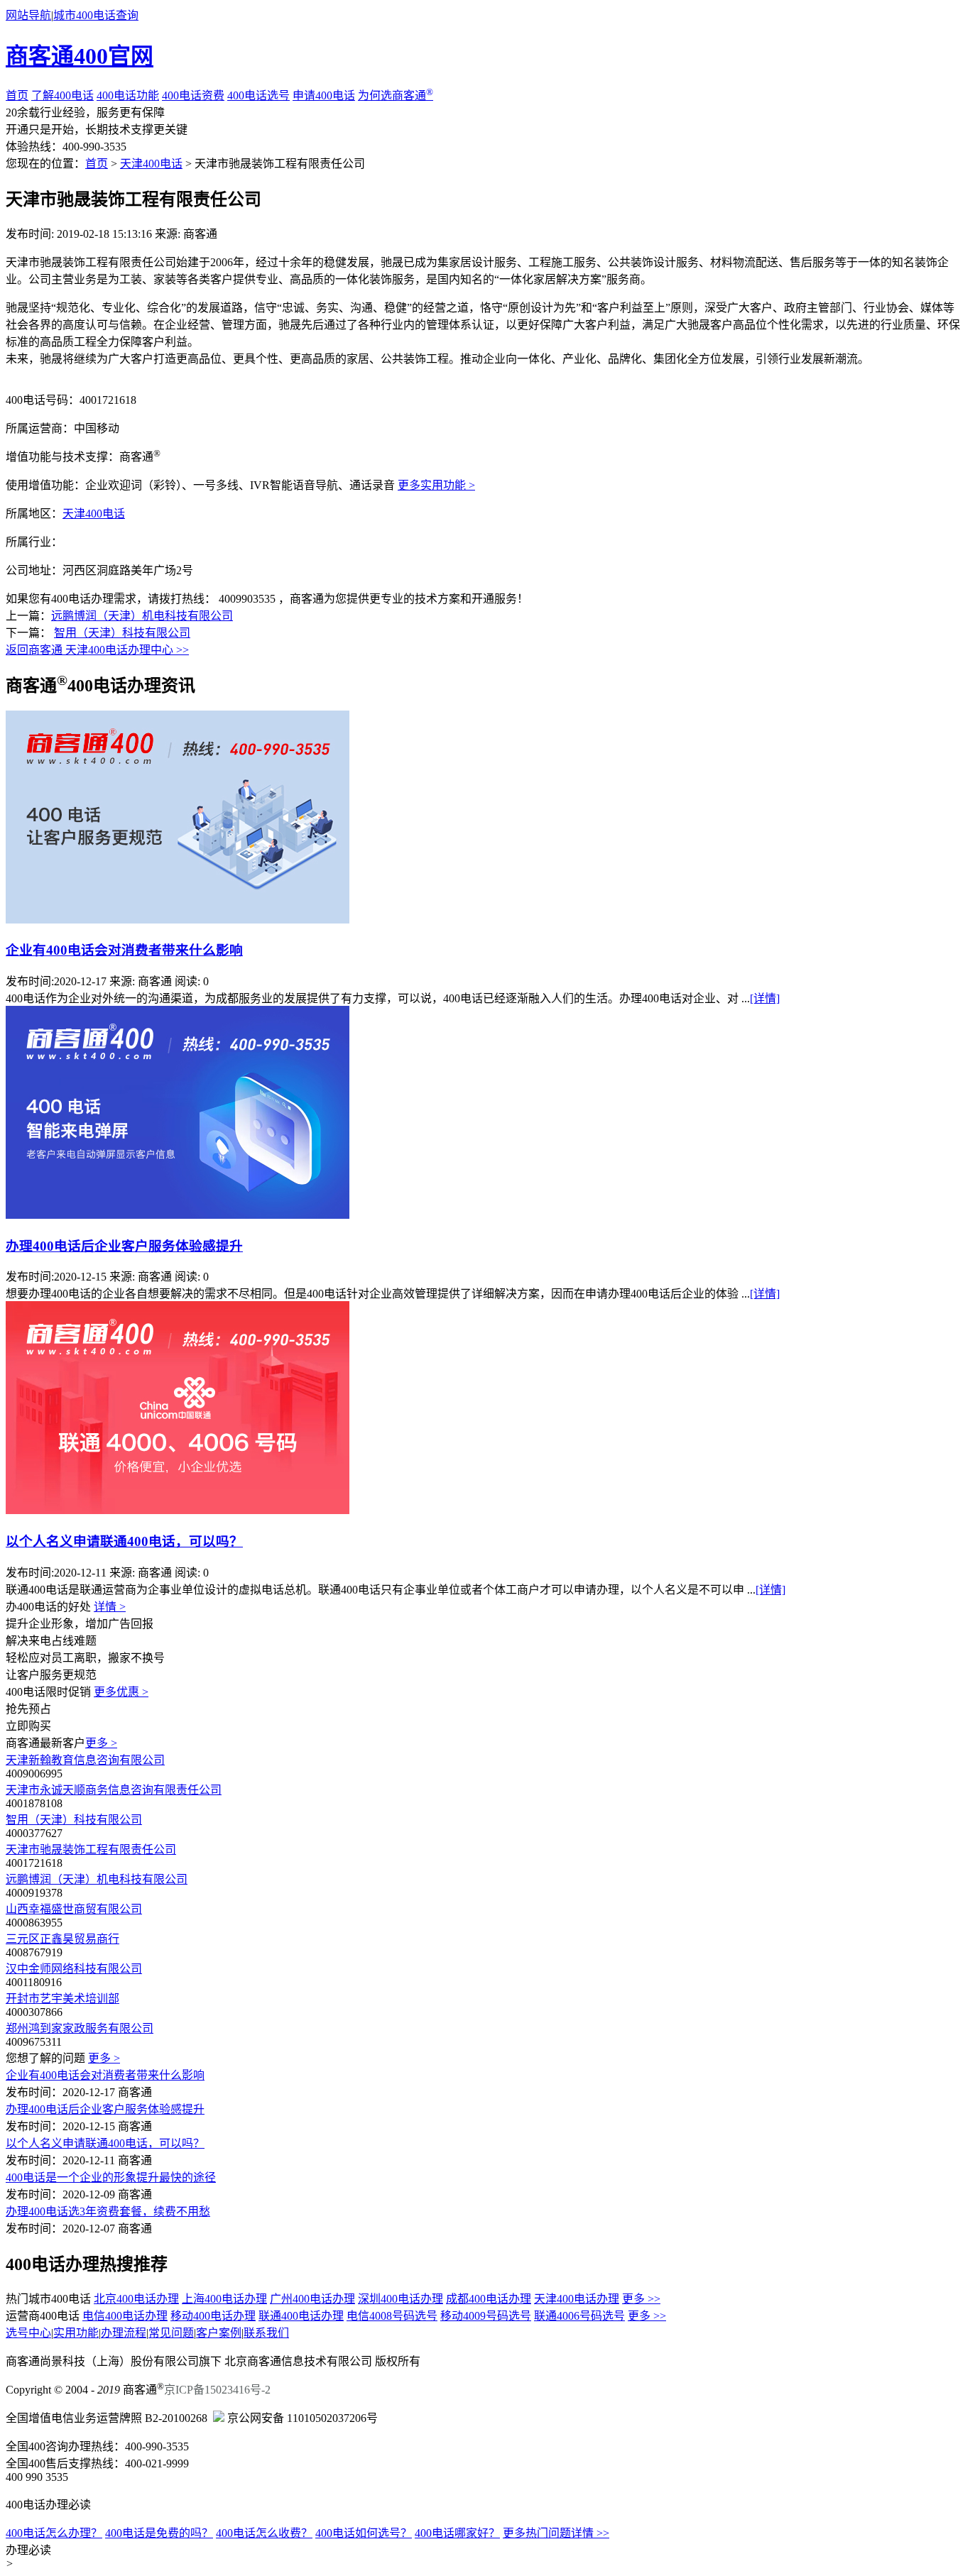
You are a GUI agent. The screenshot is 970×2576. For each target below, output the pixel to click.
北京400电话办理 (136, 2299)
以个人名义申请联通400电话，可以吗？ (124, 1541)
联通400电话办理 (301, 2316)
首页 (17, 95)
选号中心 (28, 2333)
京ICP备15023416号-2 (217, 2390)
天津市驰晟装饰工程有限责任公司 (91, 1849)
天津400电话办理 (577, 2299)
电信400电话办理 (125, 2316)
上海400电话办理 (224, 2299)
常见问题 (171, 2333)
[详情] (765, 998)
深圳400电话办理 (400, 2299)
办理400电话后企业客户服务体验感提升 (124, 1246)
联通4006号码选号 (579, 2316)
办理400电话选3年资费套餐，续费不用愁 (108, 2211)
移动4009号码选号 (486, 2316)
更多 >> (641, 2299)
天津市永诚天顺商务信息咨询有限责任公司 (114, 1790)
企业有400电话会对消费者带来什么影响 (124, 950)
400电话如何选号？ (364, 2533)
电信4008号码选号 (392, 2316)
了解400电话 (62, 95)
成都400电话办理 (489, 2299)
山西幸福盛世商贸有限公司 (74, 1909)
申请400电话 (324, 95)
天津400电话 (151, 164)
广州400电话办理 (312, 2299)
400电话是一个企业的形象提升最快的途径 (111, 2177)
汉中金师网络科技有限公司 (74, 1969)
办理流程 (124, 2333)
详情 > (110, 1607)
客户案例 (219, 2333)
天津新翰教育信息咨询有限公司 (85, 1760)
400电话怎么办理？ (54, 2533)
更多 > (101, 1743)
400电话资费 (193, 95)
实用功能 (76, 2333)
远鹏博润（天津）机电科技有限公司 (142, 616)
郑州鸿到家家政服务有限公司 (80, 2028)
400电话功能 (128, 95)
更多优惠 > (121, 1692)
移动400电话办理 (213, 2316)
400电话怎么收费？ (264, 2533)
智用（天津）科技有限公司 (122, 633)
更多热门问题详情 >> (556, 2533)
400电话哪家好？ (457, 2533)
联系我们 (266, 2333)
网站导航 (28, 15)
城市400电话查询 (96, 15)
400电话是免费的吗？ (159, 2533)
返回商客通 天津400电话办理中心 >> (97, 650)
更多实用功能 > (436, 485)
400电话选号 (258, 95)
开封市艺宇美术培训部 (62, 1999)
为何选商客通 (396, 95)
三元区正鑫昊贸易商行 (62, 1939)
